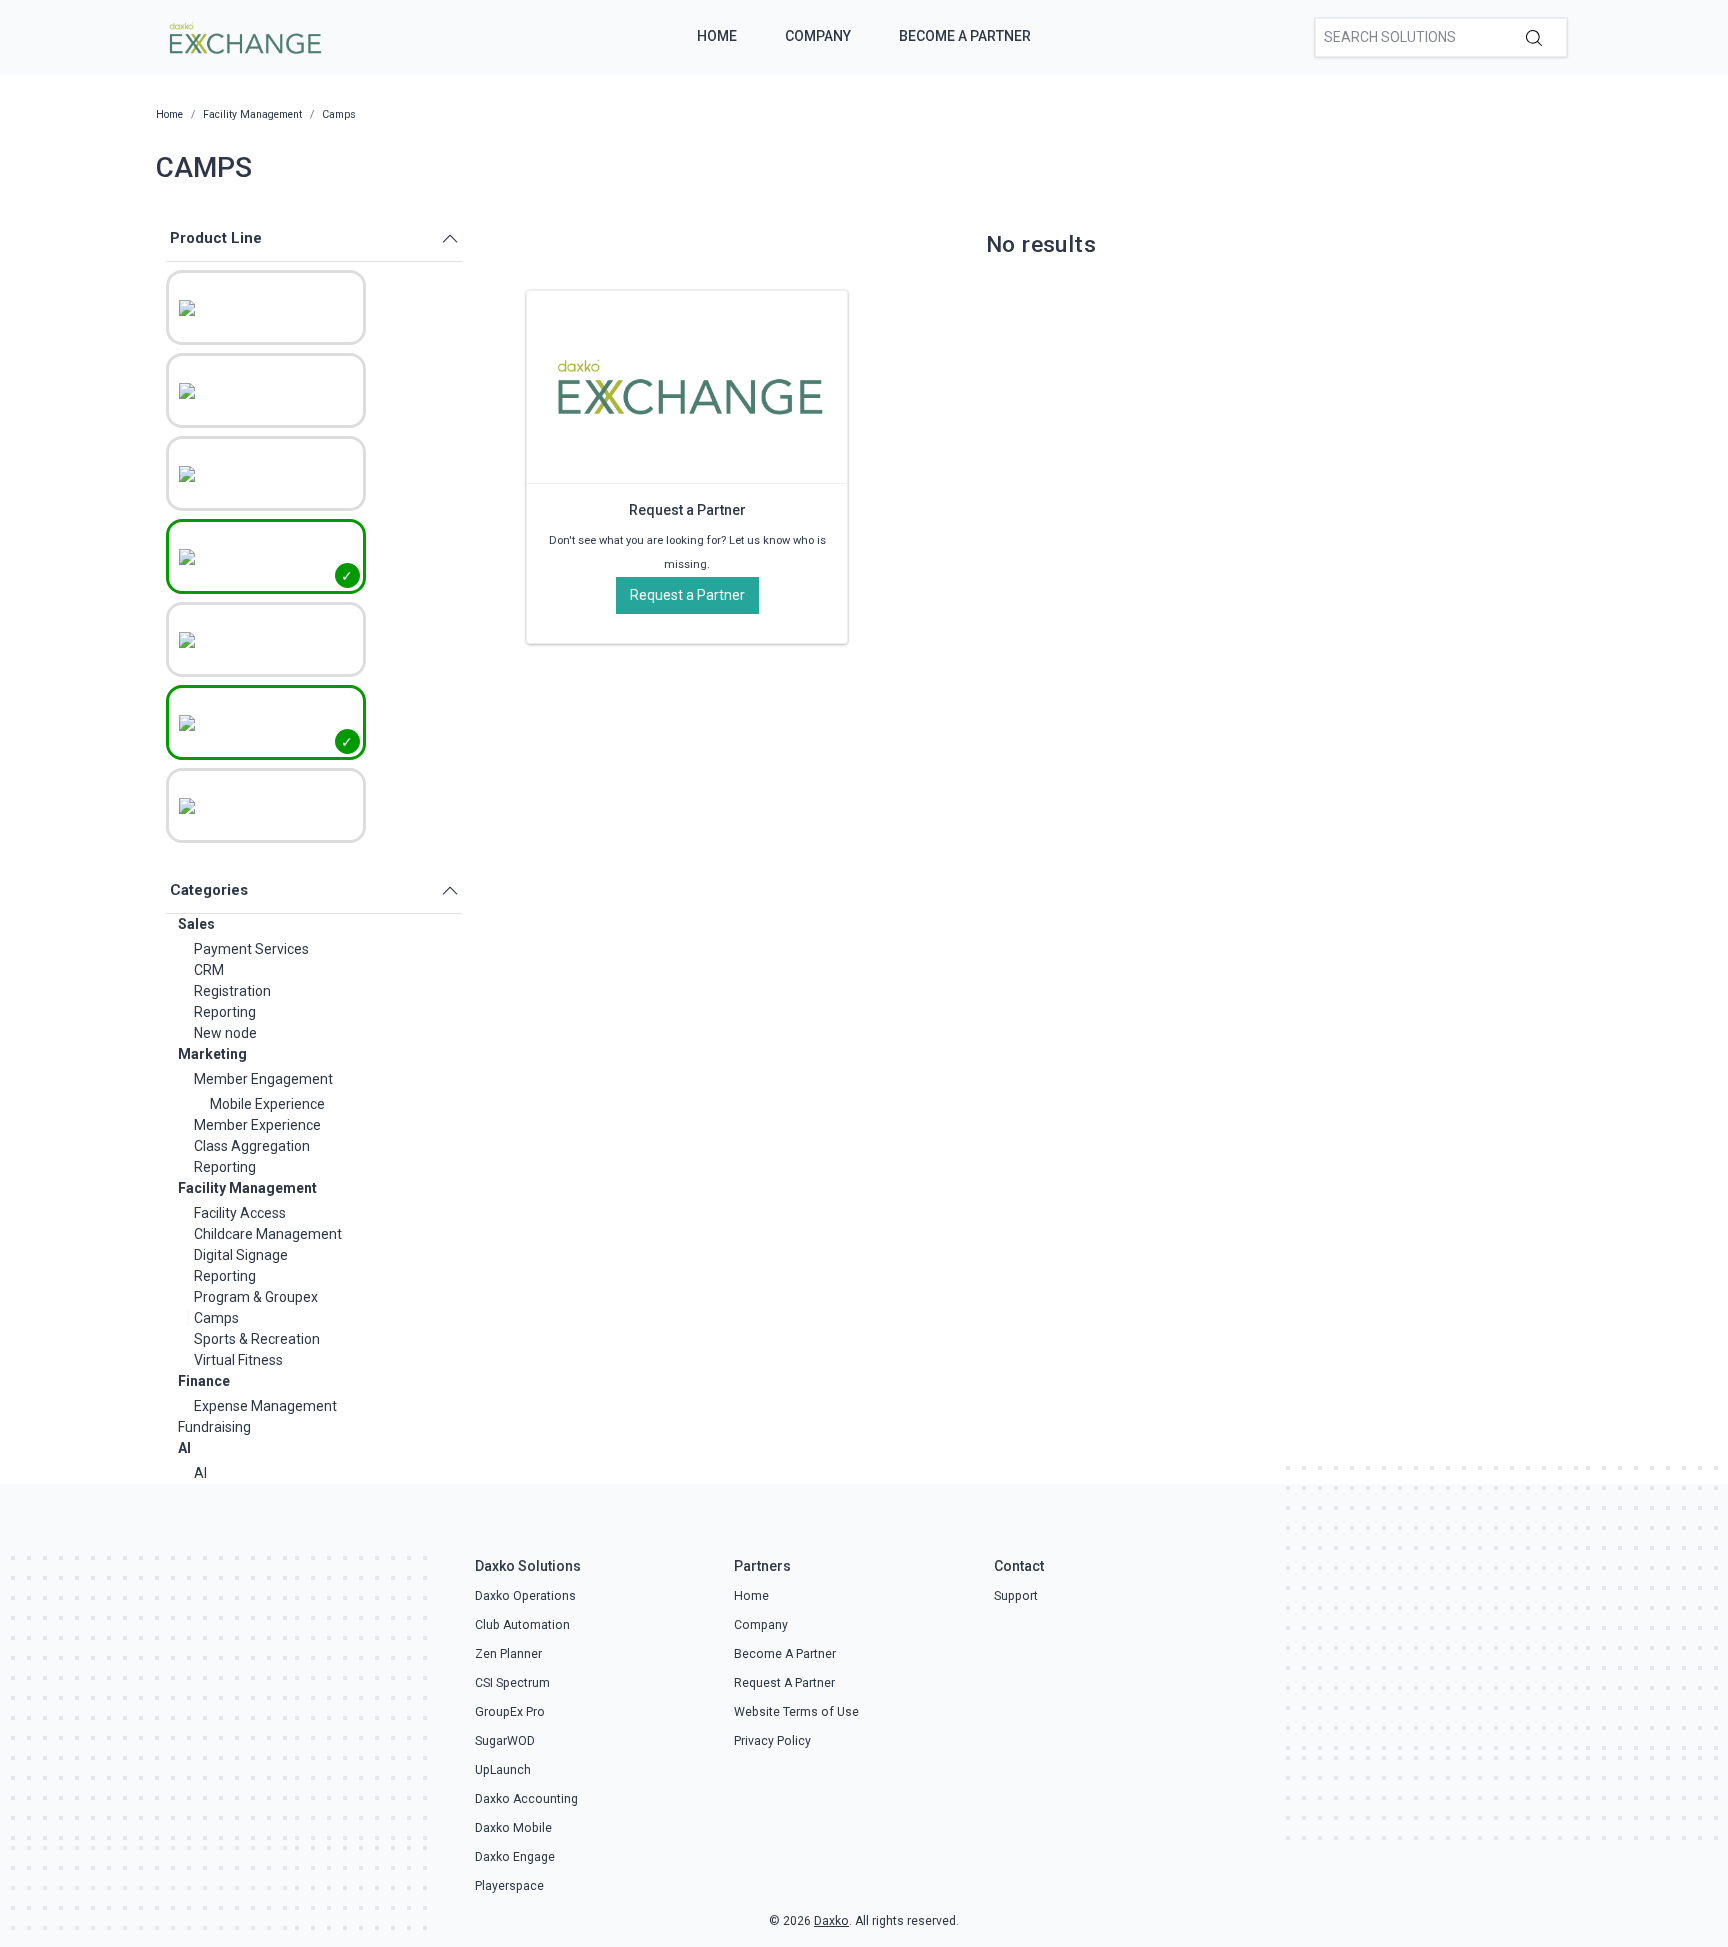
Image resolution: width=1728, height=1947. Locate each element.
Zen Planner (508, 1654)
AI (184, 1448)
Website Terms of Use (796, 1712)
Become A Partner (965, 36)
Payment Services (251, 949)
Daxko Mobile (513, 1828)
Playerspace (509, 1886)
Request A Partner (784, 1683)
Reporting (225, 1012)
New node (225, 1033)
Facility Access (240, 1213)
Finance (204, 1381)
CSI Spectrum (512, 1683)
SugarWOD (505, 1741)
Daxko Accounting (526, 1799)
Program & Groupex (256, 1297)
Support (1016, 1596)
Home (717, 36)
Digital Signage (241, 1255)
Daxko (831, 1921)
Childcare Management (268, 1234)
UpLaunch (503, 1770)
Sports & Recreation (257, 1339)
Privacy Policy (772, 1741)
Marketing (212, 1054)
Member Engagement (263, 1079)
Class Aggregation (252, 1146)
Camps (216, 1318)
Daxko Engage (515, 1857)
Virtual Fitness (238, 1360)
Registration (232, 991)
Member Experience (257, 1125)
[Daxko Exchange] (243, 36)
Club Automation (522, 1625)
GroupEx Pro (510, 1712)
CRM (209, 970)
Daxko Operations (525, 1596)
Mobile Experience (267, 1104)
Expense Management (265, 1406)
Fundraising (214, 1427)
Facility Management (247, 1188)
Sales (196, 924)
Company (818, 36)
